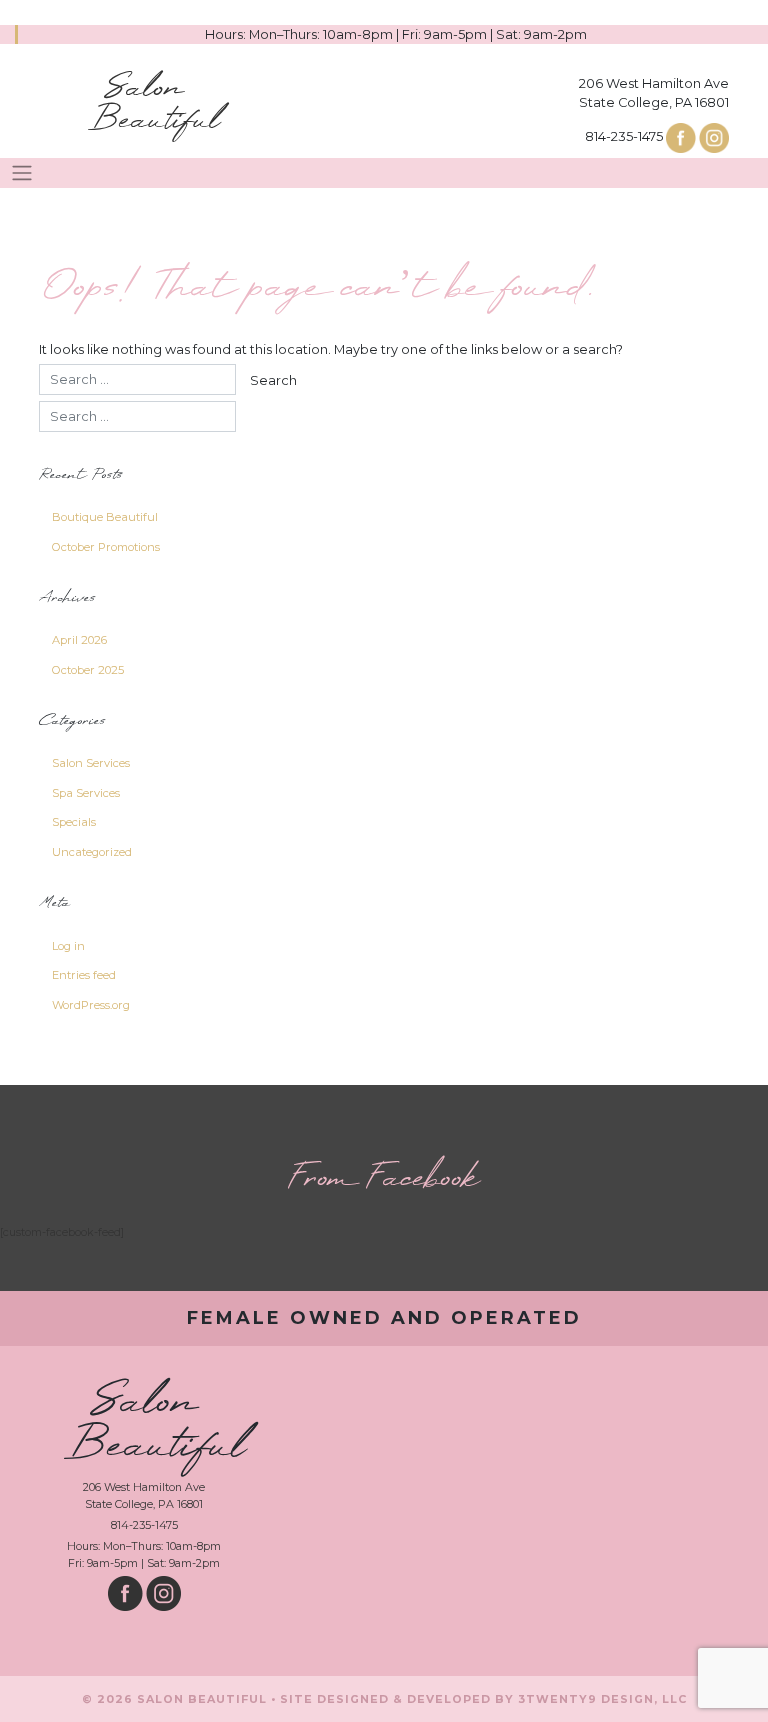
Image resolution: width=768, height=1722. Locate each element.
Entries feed (84, 975)
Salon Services (91, 763)
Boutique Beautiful (105, 517)
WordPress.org (91, 1005)
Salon (154, 105)
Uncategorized (92, 852)
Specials (74, 822)
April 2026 (79, 640)
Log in (68, 946)
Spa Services (86, 793)
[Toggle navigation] (21, 173)
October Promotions (106, 547)
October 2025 (88, 670)
